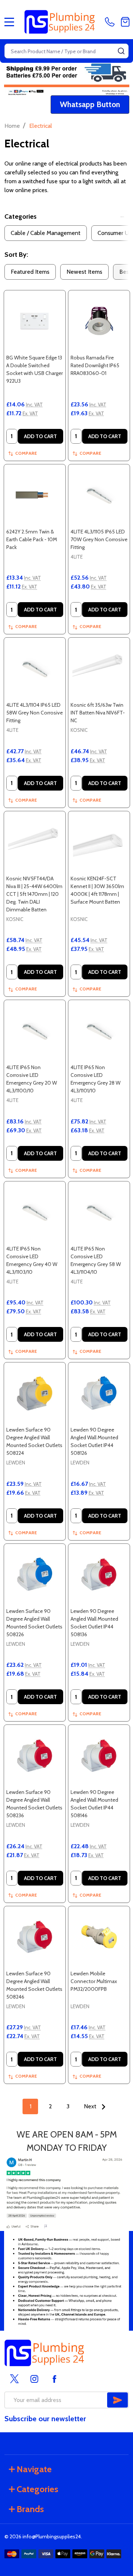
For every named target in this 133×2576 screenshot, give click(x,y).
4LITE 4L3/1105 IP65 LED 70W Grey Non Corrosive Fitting (99, 539)
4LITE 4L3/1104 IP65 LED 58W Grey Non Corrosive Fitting (35, 713)
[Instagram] (34, 2379)
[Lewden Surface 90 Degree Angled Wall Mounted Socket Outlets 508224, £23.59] (35, 1393)
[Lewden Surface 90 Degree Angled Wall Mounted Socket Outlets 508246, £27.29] (35, 1937)
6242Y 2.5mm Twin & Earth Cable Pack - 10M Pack (32, 539)
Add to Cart (40, 436)
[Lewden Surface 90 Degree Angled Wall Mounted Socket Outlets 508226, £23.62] (35, 1574)
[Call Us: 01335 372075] (111, 22)
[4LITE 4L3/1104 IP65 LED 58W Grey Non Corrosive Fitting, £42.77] (35, 668)
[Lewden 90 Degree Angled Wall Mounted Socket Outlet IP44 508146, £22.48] (99, 1756)
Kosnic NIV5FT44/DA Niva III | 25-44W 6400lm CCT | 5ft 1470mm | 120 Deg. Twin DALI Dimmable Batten (34, 894)
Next (91, 2106)
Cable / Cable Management (46, 233)
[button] (90, 105)
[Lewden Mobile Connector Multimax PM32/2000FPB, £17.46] (99, 1937)
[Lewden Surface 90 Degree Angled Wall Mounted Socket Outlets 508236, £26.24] (35, 1756)
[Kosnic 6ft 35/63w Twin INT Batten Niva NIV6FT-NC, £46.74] (99, 668)
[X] (14, 2379)
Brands (30, 2509)
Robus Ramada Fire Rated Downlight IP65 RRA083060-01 (95, 365)
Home (12, 126)
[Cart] (125, 22)
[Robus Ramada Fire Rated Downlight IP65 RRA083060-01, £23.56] (99, 321)
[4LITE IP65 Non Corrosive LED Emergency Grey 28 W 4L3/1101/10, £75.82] (99, 1031)
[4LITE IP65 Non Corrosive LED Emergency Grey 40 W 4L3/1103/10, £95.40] (35, 1212)
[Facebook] (54, 2379)
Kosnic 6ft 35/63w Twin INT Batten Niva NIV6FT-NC (98, 713)
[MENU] (9, 22)
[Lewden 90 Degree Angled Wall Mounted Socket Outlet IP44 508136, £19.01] (99, 1574)
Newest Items (84, 272)
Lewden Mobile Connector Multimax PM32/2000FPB (94, 1981)
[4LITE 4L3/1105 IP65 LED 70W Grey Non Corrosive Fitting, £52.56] (99, 495)
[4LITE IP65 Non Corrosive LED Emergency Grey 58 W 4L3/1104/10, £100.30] (99, 1212)
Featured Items (30, 272)
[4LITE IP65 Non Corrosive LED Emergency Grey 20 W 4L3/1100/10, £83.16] (35, 1031)
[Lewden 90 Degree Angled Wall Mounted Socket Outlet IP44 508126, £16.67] (99, 1393)
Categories (21, 216)
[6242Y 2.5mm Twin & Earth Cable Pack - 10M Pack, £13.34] (35, 495)
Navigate (34, 2469)
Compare (26, 453)
